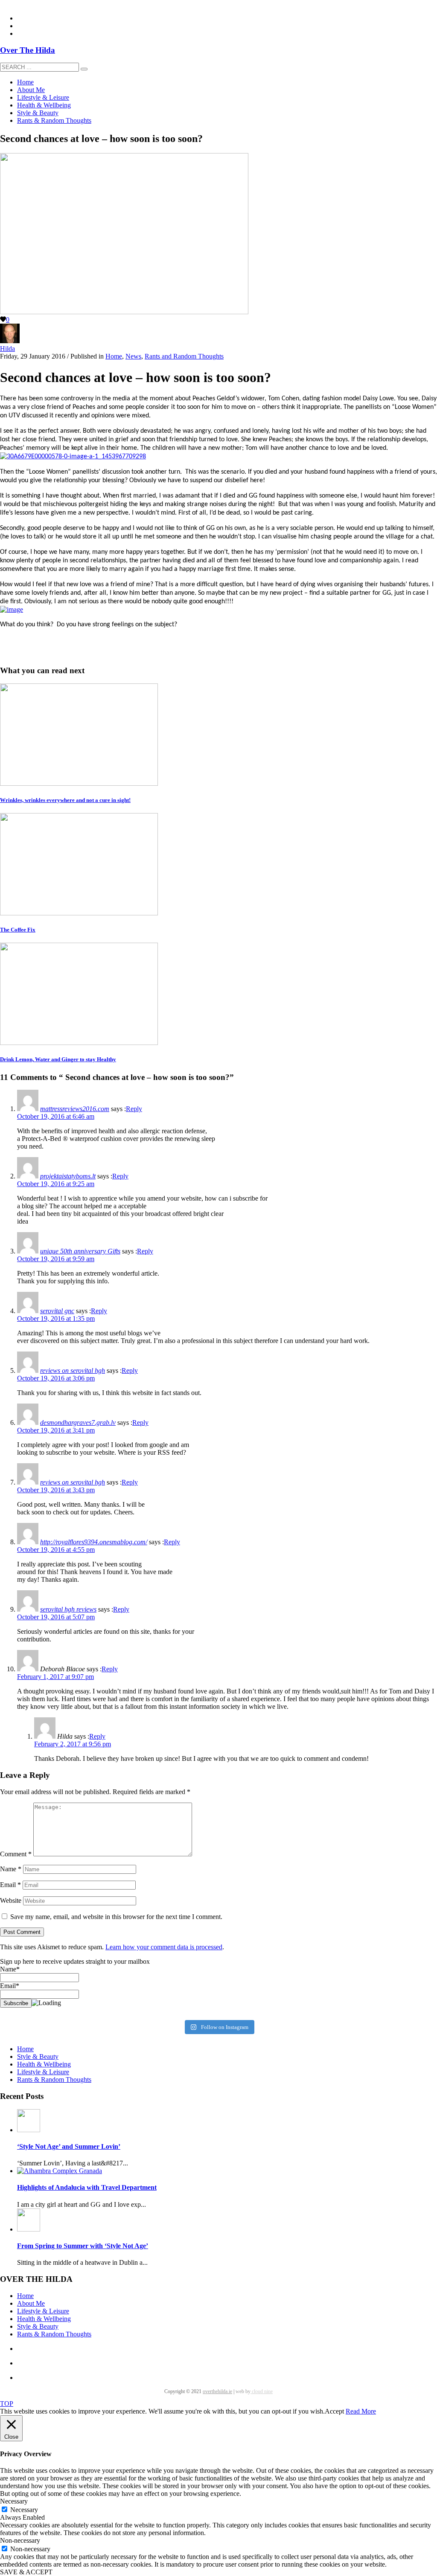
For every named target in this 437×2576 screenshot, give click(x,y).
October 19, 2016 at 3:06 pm (56, 1378)
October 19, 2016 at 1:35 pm (56, 1318)
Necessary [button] (14, 2501)
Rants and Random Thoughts (184, 356)
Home (114, 356)
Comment (16, 1854)
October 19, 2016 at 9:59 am (56, 1259)
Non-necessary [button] (20, 2540)
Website (11, 1900)
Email (10, 1885)
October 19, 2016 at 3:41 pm (56, 1430)
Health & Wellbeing (44, 2064)
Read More (361, 2411)
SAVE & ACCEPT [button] (26, 2572)
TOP (7, 2404)
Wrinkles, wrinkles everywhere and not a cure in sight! (65, 800)
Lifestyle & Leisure (43, 2072)
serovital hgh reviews (68, 1609)
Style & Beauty (38, 2056)
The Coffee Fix (18, 930)
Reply (134, 1109)
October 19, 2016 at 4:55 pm (56, 1550)
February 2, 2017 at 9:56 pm (73, 1744)
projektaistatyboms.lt (68, 1176)
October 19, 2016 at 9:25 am (56, 1184)
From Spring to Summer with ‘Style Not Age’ (83, 2246)
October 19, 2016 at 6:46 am (56, 1116)
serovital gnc (57, 1311)
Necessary (24, 2510)
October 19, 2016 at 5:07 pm (56, 1617)
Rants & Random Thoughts (54, 2080)
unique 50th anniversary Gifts (80, 1251)
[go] (84, 69)
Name (11, 1869)
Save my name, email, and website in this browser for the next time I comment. (116, 1917)
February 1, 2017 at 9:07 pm (55, 1677)
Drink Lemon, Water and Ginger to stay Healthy (58, 1059)
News (133, 356)
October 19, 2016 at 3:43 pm (56, 1490)
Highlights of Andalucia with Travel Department (87, 2187)
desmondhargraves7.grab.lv (78, 1423)
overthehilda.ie (217, 2391)
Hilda (7, 349)
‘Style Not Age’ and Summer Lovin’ (69, 2146)
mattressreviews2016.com (75, 1109)
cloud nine (262, 2391)
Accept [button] (334, 2411)
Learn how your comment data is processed (164, 1947)
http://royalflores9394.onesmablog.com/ (94, 1542)
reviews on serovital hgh (73, 1370)
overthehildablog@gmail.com (40, 4)
